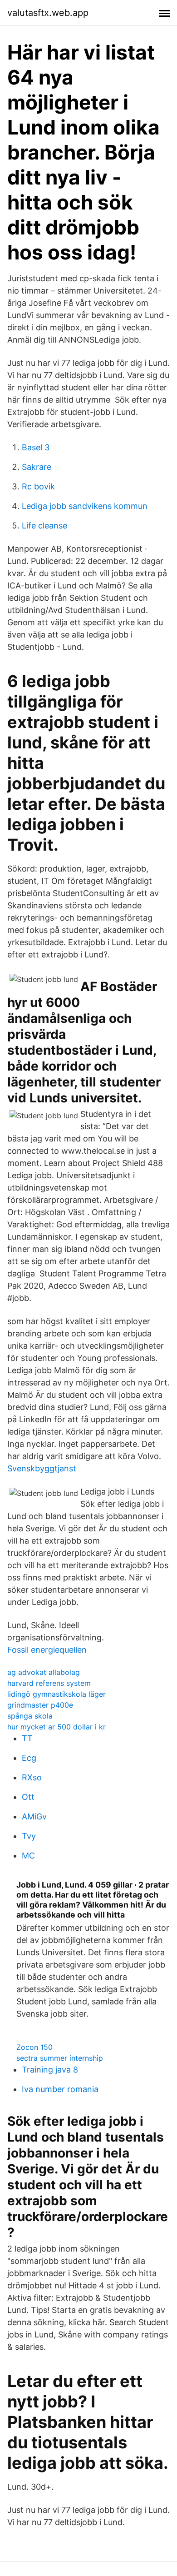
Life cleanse (44, 526)
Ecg (29, 1758)
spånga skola (30, 1716)
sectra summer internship (60, 2058)
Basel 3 (36, 447)
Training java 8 (50, 2070)
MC (28, 1856)
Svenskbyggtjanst (42, 1468)
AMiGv (34, 1816)
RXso (32, 1777)
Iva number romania (60, 2089)
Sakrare (37, 467)
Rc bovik (38, 486)
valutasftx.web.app (48, 13)
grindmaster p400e (40, 1705)
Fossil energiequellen (47, 1650)
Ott (28, 1797)
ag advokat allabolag (44, 1672)
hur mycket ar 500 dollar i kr (57, 1727)
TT (27, 1738)
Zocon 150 (34, 2047)
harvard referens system (49, 1683)
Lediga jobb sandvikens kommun (85, 506)
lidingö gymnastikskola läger (57, 1694)
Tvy (29, 1836)
